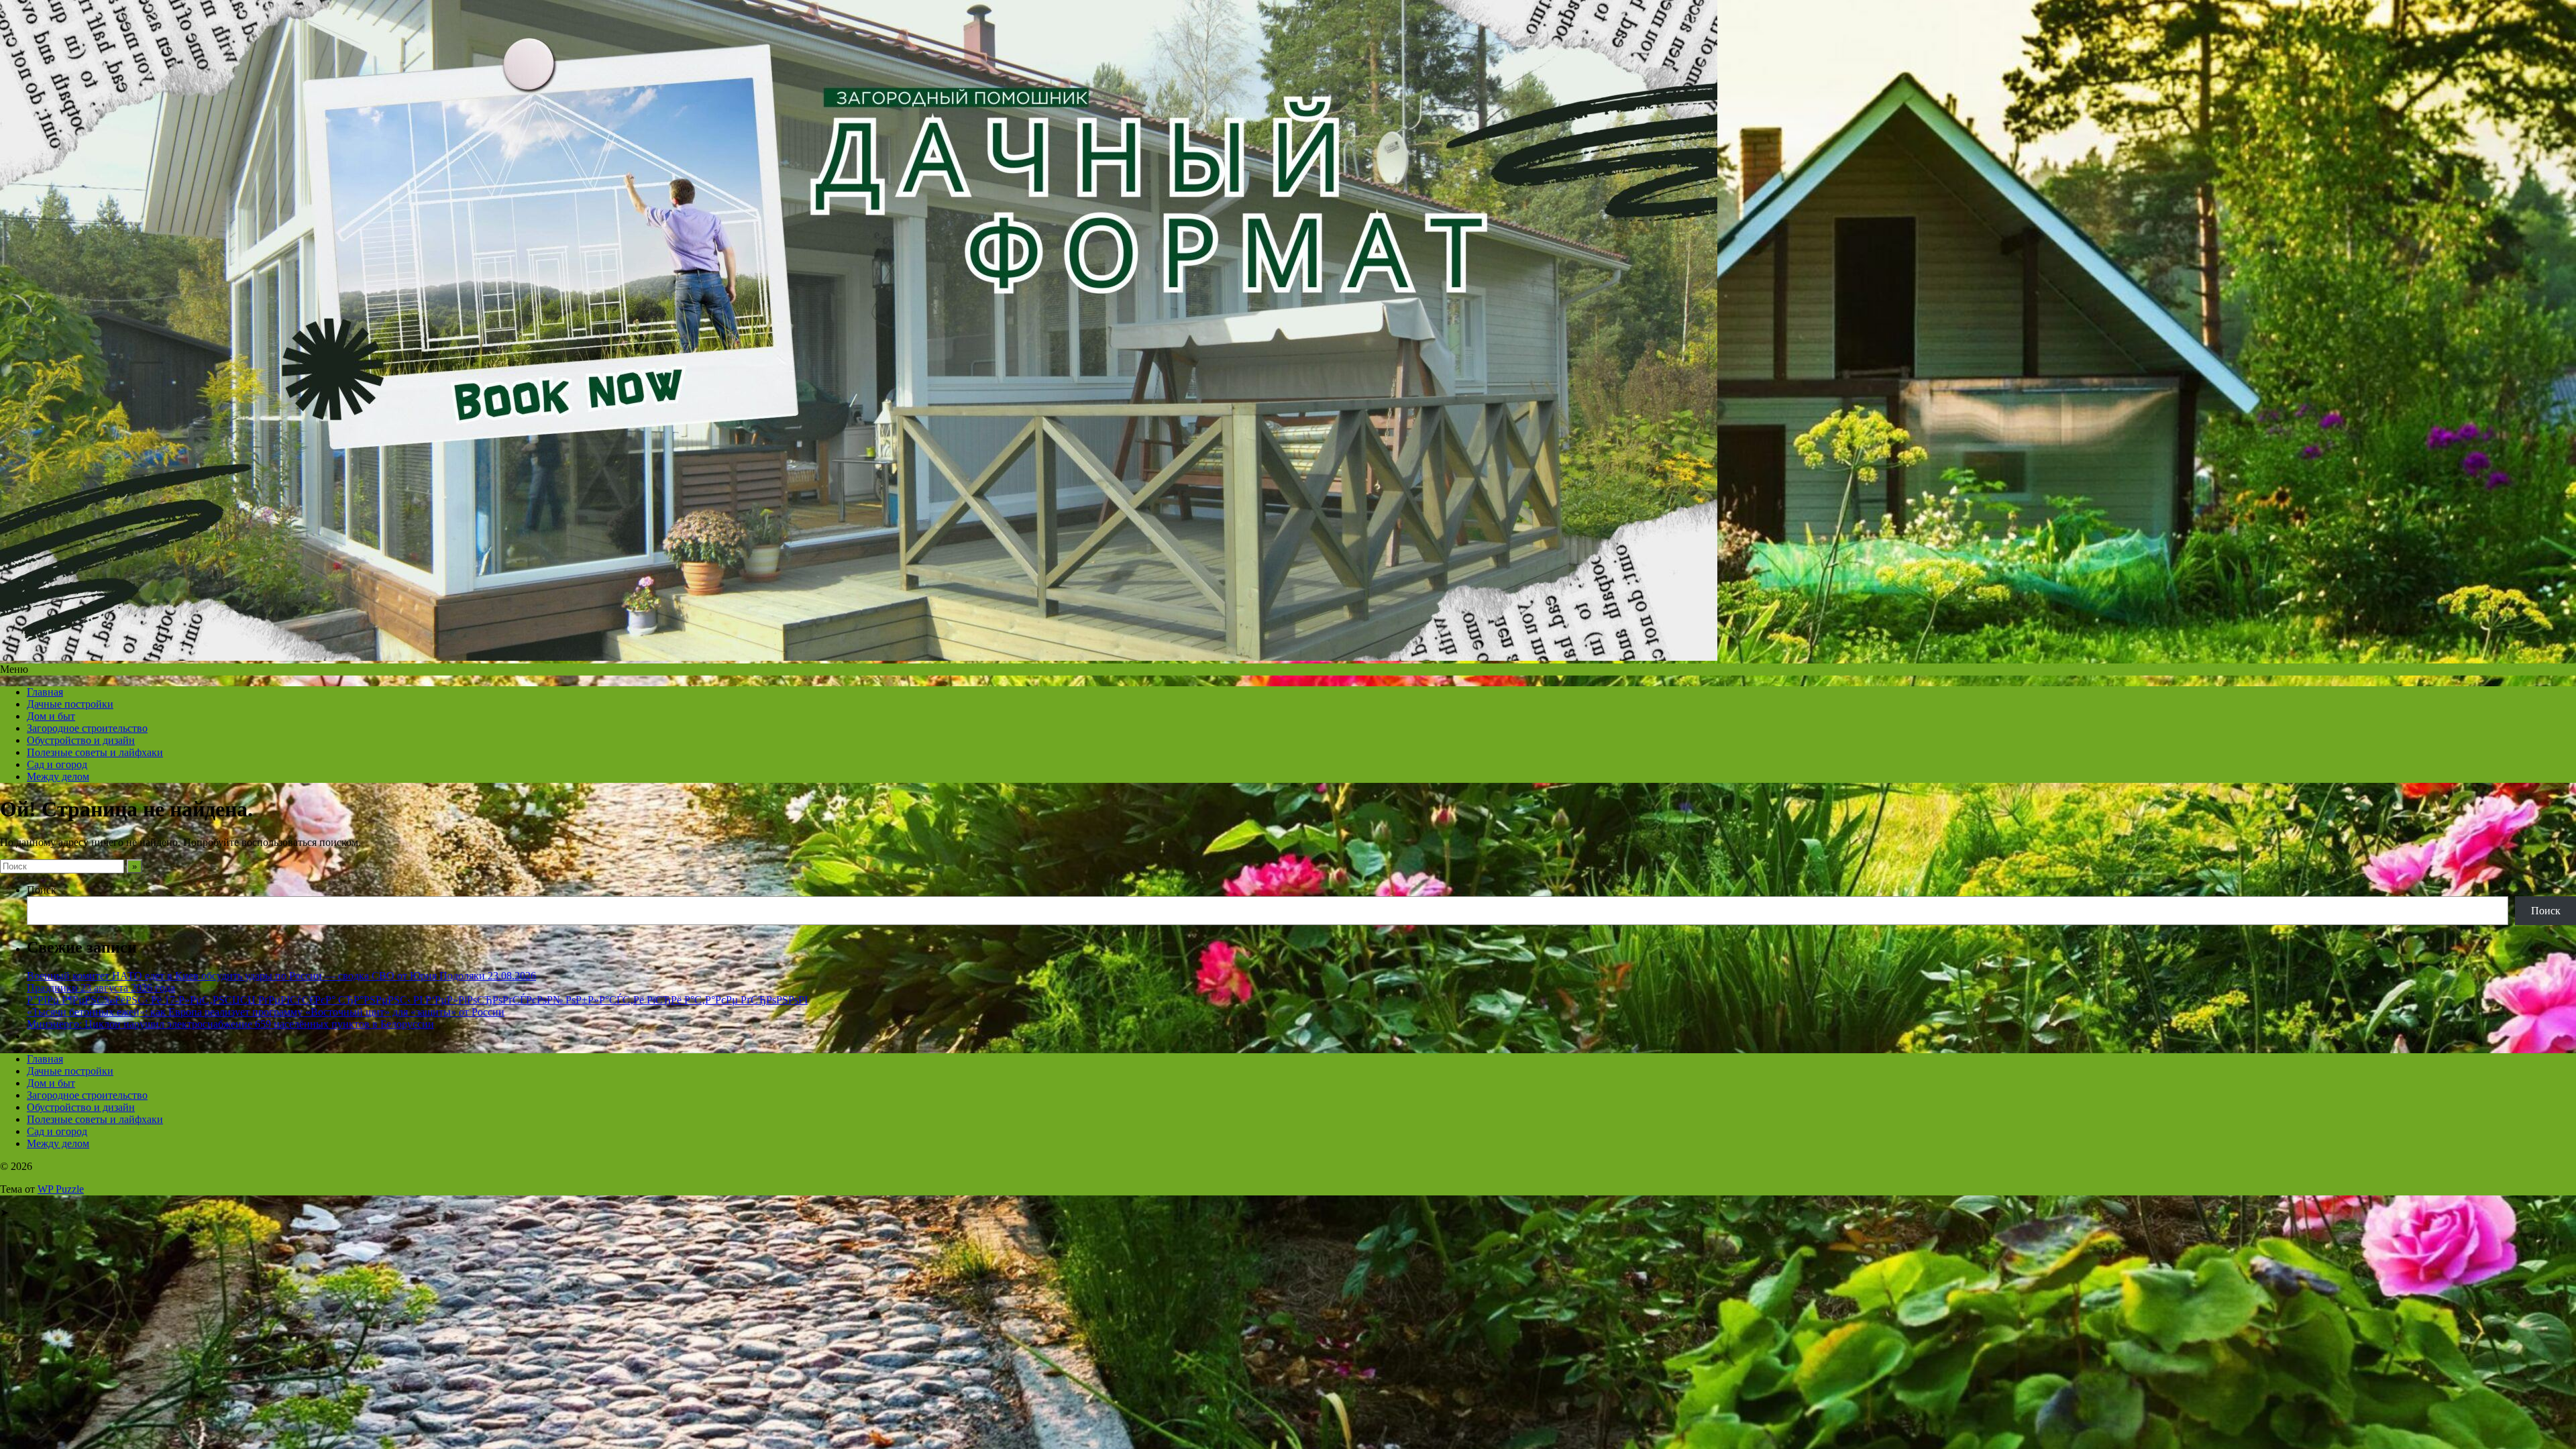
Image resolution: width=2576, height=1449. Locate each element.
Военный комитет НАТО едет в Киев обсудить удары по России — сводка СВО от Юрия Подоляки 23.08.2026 (281, 976)
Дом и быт (51, 716)
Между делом (58, 776)
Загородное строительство (87, 728)
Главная (45, 692)
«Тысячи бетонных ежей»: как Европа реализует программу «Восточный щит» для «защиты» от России (266, 1012)
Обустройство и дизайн (81, 740)
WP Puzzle (61, 1189)
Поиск (42, 890)
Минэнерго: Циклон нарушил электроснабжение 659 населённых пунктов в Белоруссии (230, 1024)
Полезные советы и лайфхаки (95, 752)
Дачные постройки (70, 704)
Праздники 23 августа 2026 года (101, 988)
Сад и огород (57, 764)
